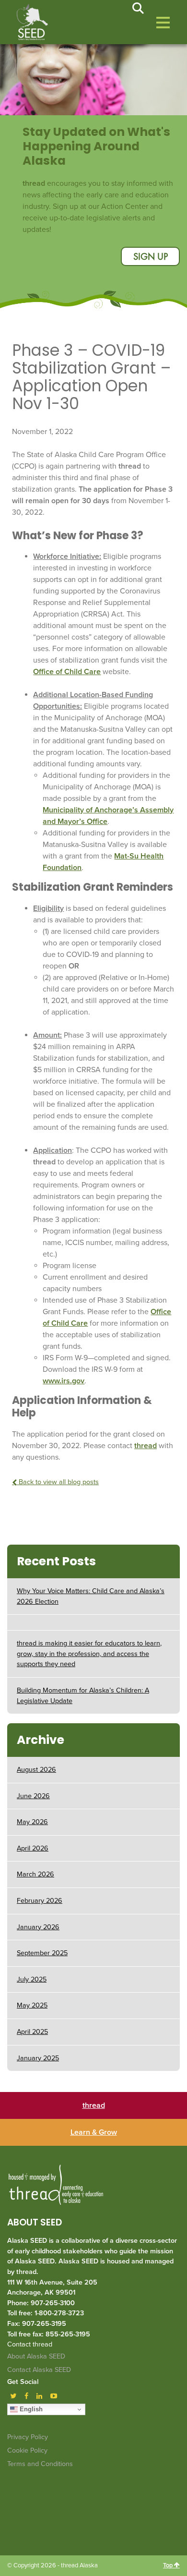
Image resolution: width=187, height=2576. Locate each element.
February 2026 (40, 1901)
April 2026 (33, 1848)
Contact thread (30, 2344)
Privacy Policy (28, 2437)
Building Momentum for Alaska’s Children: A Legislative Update (83, 1696)
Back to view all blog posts (58, 1482)
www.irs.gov (64, 1381)
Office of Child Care (67, 672)
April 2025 (32, 2032)
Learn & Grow (94, 2132)
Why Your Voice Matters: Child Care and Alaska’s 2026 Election (91, 1596)
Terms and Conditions (40, 2464)
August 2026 (36, 1770)
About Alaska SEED (36, 2356)
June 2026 (33, 1796)
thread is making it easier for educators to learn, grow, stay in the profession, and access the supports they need (89, 1654)
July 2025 (32, 1979)
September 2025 (42, 1953)
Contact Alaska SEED (39, 2370)
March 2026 (35, 1874)
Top (169, 2565)
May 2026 (32, 1822)
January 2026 (38, 1927)
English (30, 2409)
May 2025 (32, 2005)
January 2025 (38, 2058)
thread (146, 1446)
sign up (151, 257)
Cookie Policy (27, 2450)
